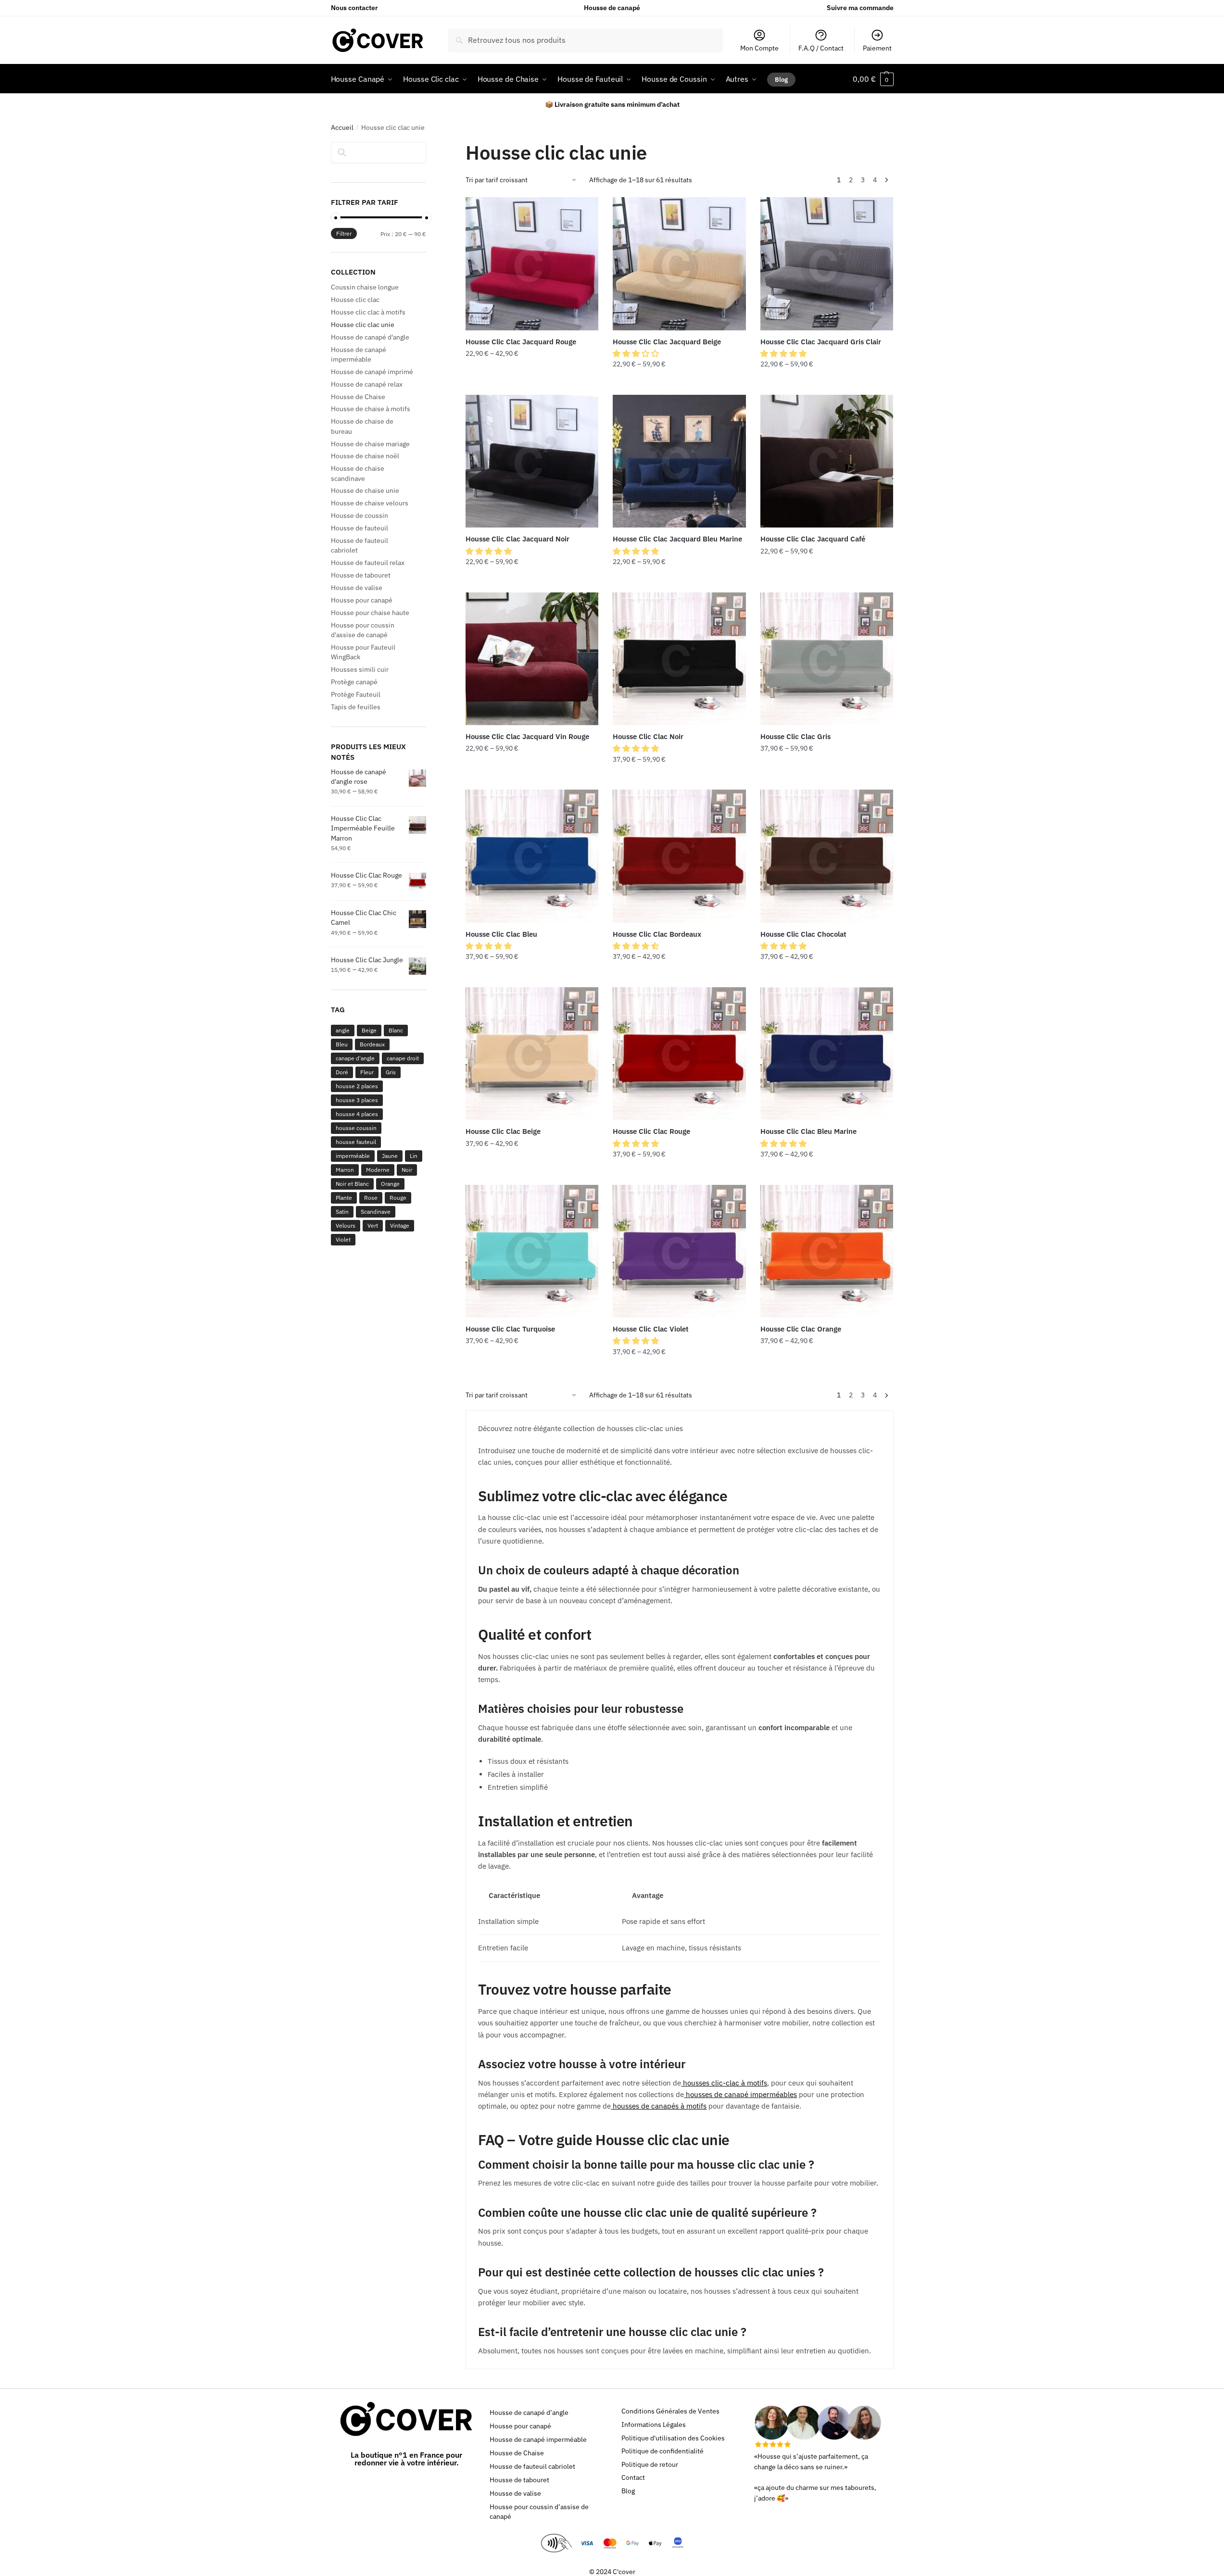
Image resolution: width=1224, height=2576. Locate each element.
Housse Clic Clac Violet (651, 1329)
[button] (637, 353)
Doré (342, 1072)
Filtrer (344, 233)
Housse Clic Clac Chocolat (803, 934)
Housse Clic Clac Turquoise (510, 1329)
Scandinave (376, 1212)
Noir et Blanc (352, 1184)
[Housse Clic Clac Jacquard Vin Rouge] (532, 659)
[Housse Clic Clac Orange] (827, 1251)
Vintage (400, 1225)
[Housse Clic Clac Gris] (827, 659)
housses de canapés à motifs (659, 2106)
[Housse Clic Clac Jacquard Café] (827, 461)
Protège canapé (354, 682)
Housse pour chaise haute (370, 613)
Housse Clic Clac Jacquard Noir (517, 539)
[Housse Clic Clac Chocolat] (827, 856)
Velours (346, 1225)
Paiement (877, 48)
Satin (342, 1212)
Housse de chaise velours (370, 503)
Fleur (367, 1072)
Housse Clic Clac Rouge (651, 1131)
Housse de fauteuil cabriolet (532, 2466)
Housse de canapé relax (367, 384)
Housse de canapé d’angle (529, 2413)
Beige (369, 1030)
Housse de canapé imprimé (372, 372)
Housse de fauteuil (360, 528)
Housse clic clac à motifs (368, 312)
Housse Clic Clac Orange (801, 1329)
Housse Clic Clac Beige (503, 1131)
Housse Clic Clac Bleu (501, 934)
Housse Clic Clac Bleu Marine (808, 1131)
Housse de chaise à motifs (371, 409)
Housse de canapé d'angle (370, 337)
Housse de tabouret (361, 575)
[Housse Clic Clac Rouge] (679, 1054)
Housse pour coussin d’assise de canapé (539, 2512)
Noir (407, 1170)
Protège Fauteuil (356, 694)
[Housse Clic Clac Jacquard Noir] (532, 461)
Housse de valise (357, 588)
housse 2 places (357, 1086)
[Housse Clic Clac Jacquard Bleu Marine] (679, 461)
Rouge (398, 1198)
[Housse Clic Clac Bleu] (532, 856)
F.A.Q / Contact (821, 48)
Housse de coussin (360, 515)
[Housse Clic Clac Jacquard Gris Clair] (827, 264)
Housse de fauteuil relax (368, 563)
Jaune (390, 1156)
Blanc (396, 1030)
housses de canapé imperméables (740, 2094)
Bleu (342, 1044)
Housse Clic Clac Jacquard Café (813, 539)
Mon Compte (759, 48)
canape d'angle (355, 1058)
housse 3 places (357, 1100)
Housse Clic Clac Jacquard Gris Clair (821, 342)
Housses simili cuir (360, 669)
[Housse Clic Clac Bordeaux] (679, 856)
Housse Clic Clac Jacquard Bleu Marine (677, 539)
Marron (345, 1170)
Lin (414, 1156)
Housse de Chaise (358, 397)
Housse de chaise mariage (370, 444)
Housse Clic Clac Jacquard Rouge (521, 342)
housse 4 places (357, 1114)
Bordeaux (372, 1044)
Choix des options (532, 384)
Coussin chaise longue (365, 287)
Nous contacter (354, 8)
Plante (344, 1198)
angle (343, 1030)
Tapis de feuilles (356, 707)
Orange (390, 1184)
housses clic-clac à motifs (724, 2083)
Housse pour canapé (362, 600)
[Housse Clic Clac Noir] (679, 659)
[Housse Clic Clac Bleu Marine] (827, 1054)
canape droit (403, 1058)
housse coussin (356, 1128)
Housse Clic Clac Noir (648, 736)
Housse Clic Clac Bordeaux (657, 934)
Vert (373, 1225)
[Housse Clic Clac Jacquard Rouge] (532, 264)
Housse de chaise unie (365, 490)
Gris (391, 1072)
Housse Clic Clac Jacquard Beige (667, 342)
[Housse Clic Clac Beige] (532, 1054)
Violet (343, 1239)
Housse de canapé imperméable (538, 2439)
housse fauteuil (356, 1142)
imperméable (353, 1156)
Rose (371, 1198)
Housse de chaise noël (365, 456)
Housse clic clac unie (363, 325)
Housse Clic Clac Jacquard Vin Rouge (527, 736)
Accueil (342, 127)
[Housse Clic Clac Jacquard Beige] (679, 264)
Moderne (378, 1170)
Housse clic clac (355, 300)
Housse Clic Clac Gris (795, 736)
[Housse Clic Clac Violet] (679, 1251)
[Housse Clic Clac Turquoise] (532, 1251)
